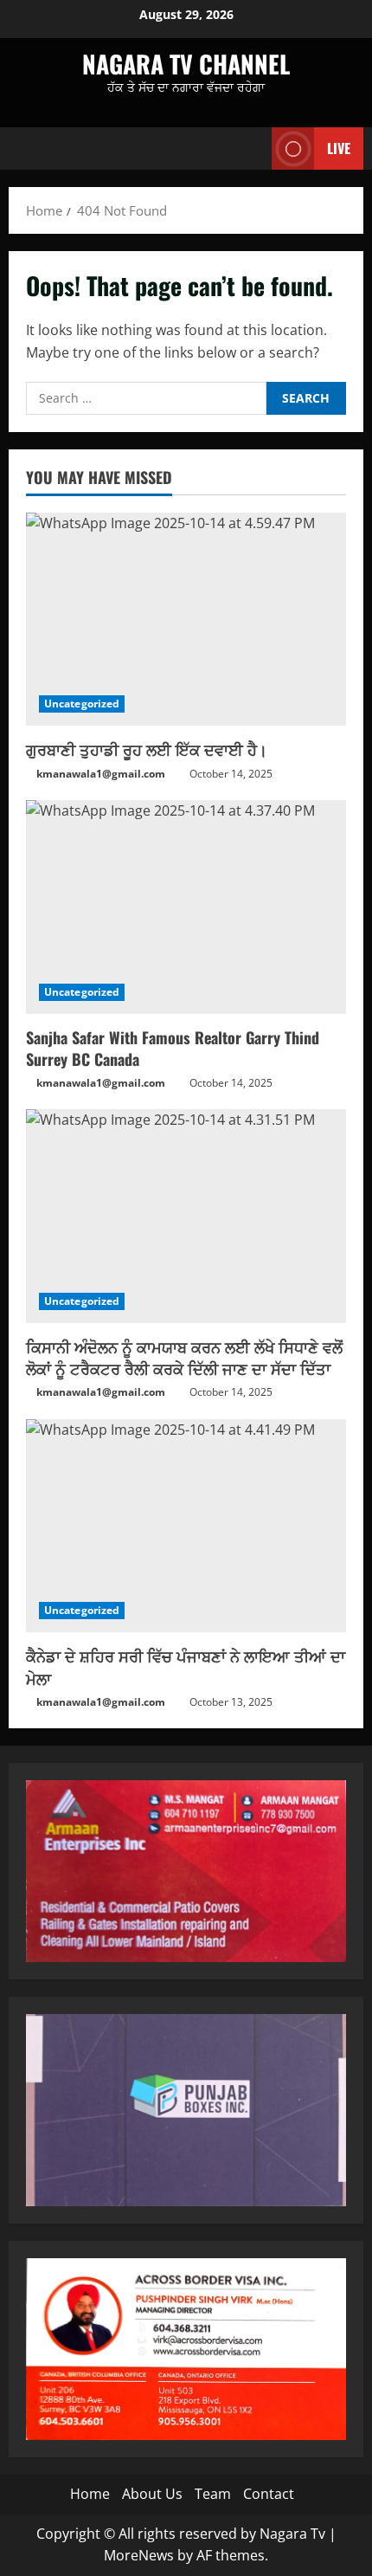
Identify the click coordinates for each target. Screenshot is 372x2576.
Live (339, 148)
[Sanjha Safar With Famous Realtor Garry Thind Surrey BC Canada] (186, 907)
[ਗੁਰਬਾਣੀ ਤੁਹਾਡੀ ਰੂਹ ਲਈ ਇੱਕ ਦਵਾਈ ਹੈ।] (186, 620)
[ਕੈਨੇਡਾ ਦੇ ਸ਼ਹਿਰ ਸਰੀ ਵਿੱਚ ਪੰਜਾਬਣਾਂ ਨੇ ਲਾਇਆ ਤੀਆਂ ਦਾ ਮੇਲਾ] (186, 1526)
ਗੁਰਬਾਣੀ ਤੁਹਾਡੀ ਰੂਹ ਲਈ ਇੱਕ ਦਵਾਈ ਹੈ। (147, 749)
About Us (152, 2494)
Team (213, 2494)
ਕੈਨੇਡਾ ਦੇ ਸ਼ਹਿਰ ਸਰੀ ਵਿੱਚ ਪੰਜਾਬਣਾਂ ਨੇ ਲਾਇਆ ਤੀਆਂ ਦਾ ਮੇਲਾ (186, 1666)
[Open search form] (250, 148)
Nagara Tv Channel (186, 64)
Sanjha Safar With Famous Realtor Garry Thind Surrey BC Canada (173, 1048)
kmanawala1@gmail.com (101, 774)
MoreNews (139, 2555)
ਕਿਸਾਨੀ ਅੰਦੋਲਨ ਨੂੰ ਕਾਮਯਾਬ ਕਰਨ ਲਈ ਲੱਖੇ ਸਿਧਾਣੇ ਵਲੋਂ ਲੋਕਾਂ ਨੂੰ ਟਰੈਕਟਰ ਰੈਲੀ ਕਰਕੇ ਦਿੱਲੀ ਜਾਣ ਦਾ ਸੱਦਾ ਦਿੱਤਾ (184, 1357)
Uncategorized (82, 704)
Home (90, 2494)
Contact (269, 2494)
